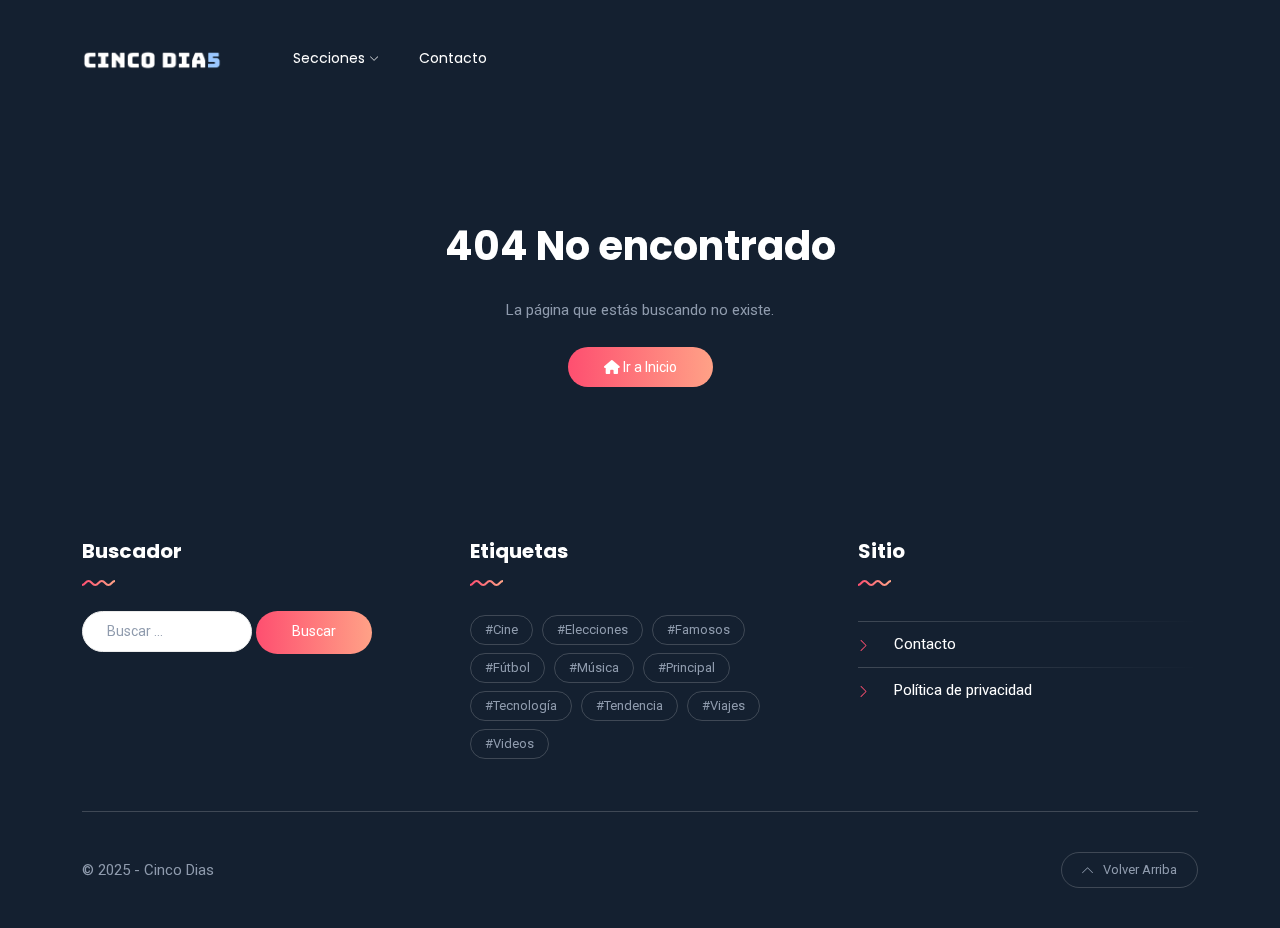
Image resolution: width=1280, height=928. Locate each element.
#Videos (509, 743)
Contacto (453, 58)
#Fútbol (507, 667)
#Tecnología (521, 705)
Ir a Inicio (648, 367)
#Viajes (723, 705)
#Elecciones (592, 629)
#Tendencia (629, 705)
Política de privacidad (963, 690)
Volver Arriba (1140, 869)
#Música (594, 667)
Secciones (329, 58)
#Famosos (698, 629)
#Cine (501, 629)
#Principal (686, 667)
